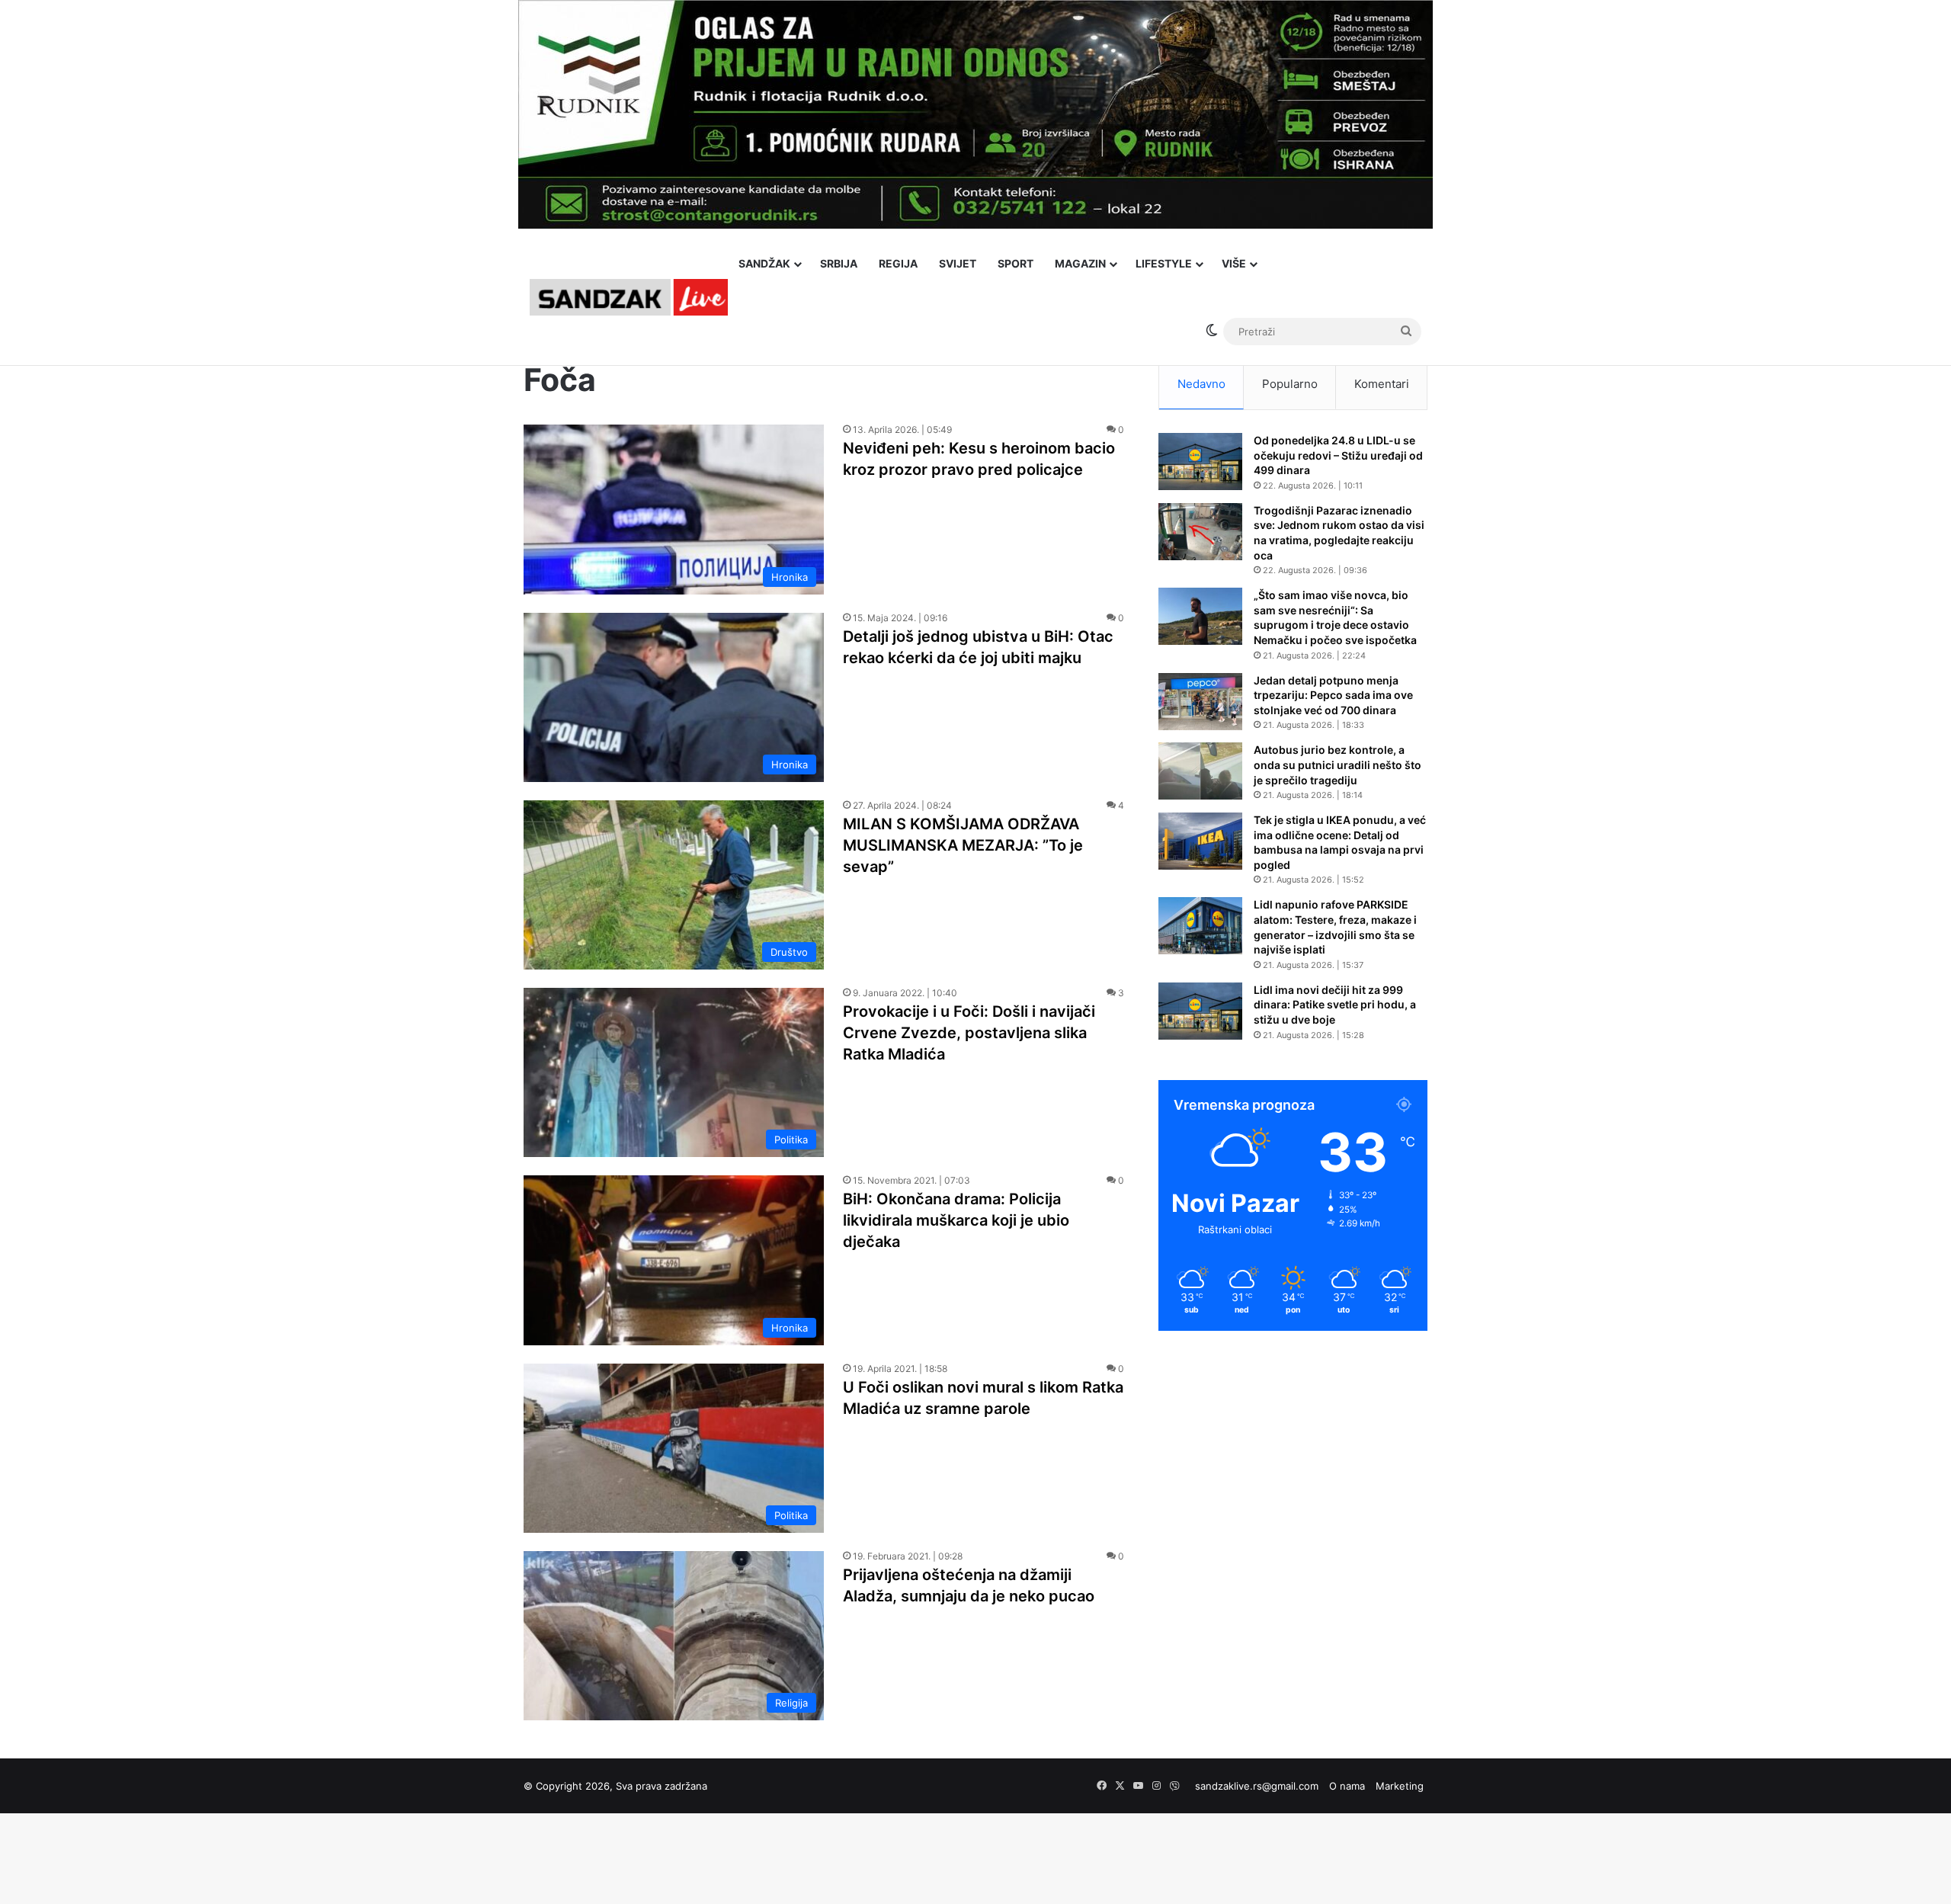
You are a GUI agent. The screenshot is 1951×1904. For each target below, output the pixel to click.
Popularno (1290, 384)
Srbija (839, 263)
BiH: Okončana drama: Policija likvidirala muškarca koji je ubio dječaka (956, 1220)
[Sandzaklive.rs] (629, 297)
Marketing (1400, 1786)
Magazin (1080, 263)
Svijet (958, 263)
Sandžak (764, 263)
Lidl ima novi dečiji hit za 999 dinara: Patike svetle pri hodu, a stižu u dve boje (1335, 1005)
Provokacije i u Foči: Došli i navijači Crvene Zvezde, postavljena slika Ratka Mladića (969, 1033)
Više (1234, 263)
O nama (1347, 1786)
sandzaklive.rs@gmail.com (1257, 1786)
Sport (1016, 263)
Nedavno (1201, 384)
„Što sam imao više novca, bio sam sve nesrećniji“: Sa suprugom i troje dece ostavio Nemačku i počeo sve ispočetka (1335, 617)
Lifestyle (1164, 263)
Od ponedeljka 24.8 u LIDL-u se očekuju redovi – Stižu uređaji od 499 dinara (1338, 455)
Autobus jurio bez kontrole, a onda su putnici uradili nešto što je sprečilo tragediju (1338, 764)
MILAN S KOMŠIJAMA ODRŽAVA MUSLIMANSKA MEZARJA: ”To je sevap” (963, 845)
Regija (898, 263)
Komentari (1382, 384)
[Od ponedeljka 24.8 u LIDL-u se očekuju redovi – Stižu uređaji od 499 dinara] (1200, 462)
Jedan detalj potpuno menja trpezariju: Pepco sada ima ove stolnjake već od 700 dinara (1333, 695)
